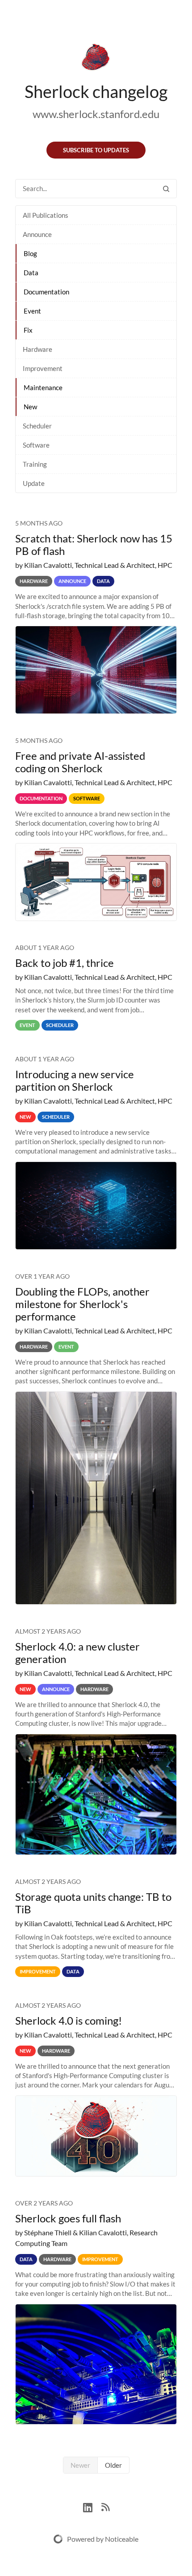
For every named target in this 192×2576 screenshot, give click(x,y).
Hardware (38, 349)
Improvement (43, 368)
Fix (28, 330)
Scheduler (37, 426)
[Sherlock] (96, 59)
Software (36, 445)
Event (32, 311)
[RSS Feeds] (105, 2506)
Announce (37, 234)
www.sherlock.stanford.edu (96, 114)
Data (31, 273)
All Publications (46, 215)
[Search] (166, 189)
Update (34, 483)
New (30, 407)
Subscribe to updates (96, 150)
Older (113, 2465)
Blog (30, 253)
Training (35, 464)
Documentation (46, 292)
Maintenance (43, 387)
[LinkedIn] (92, 2506)
